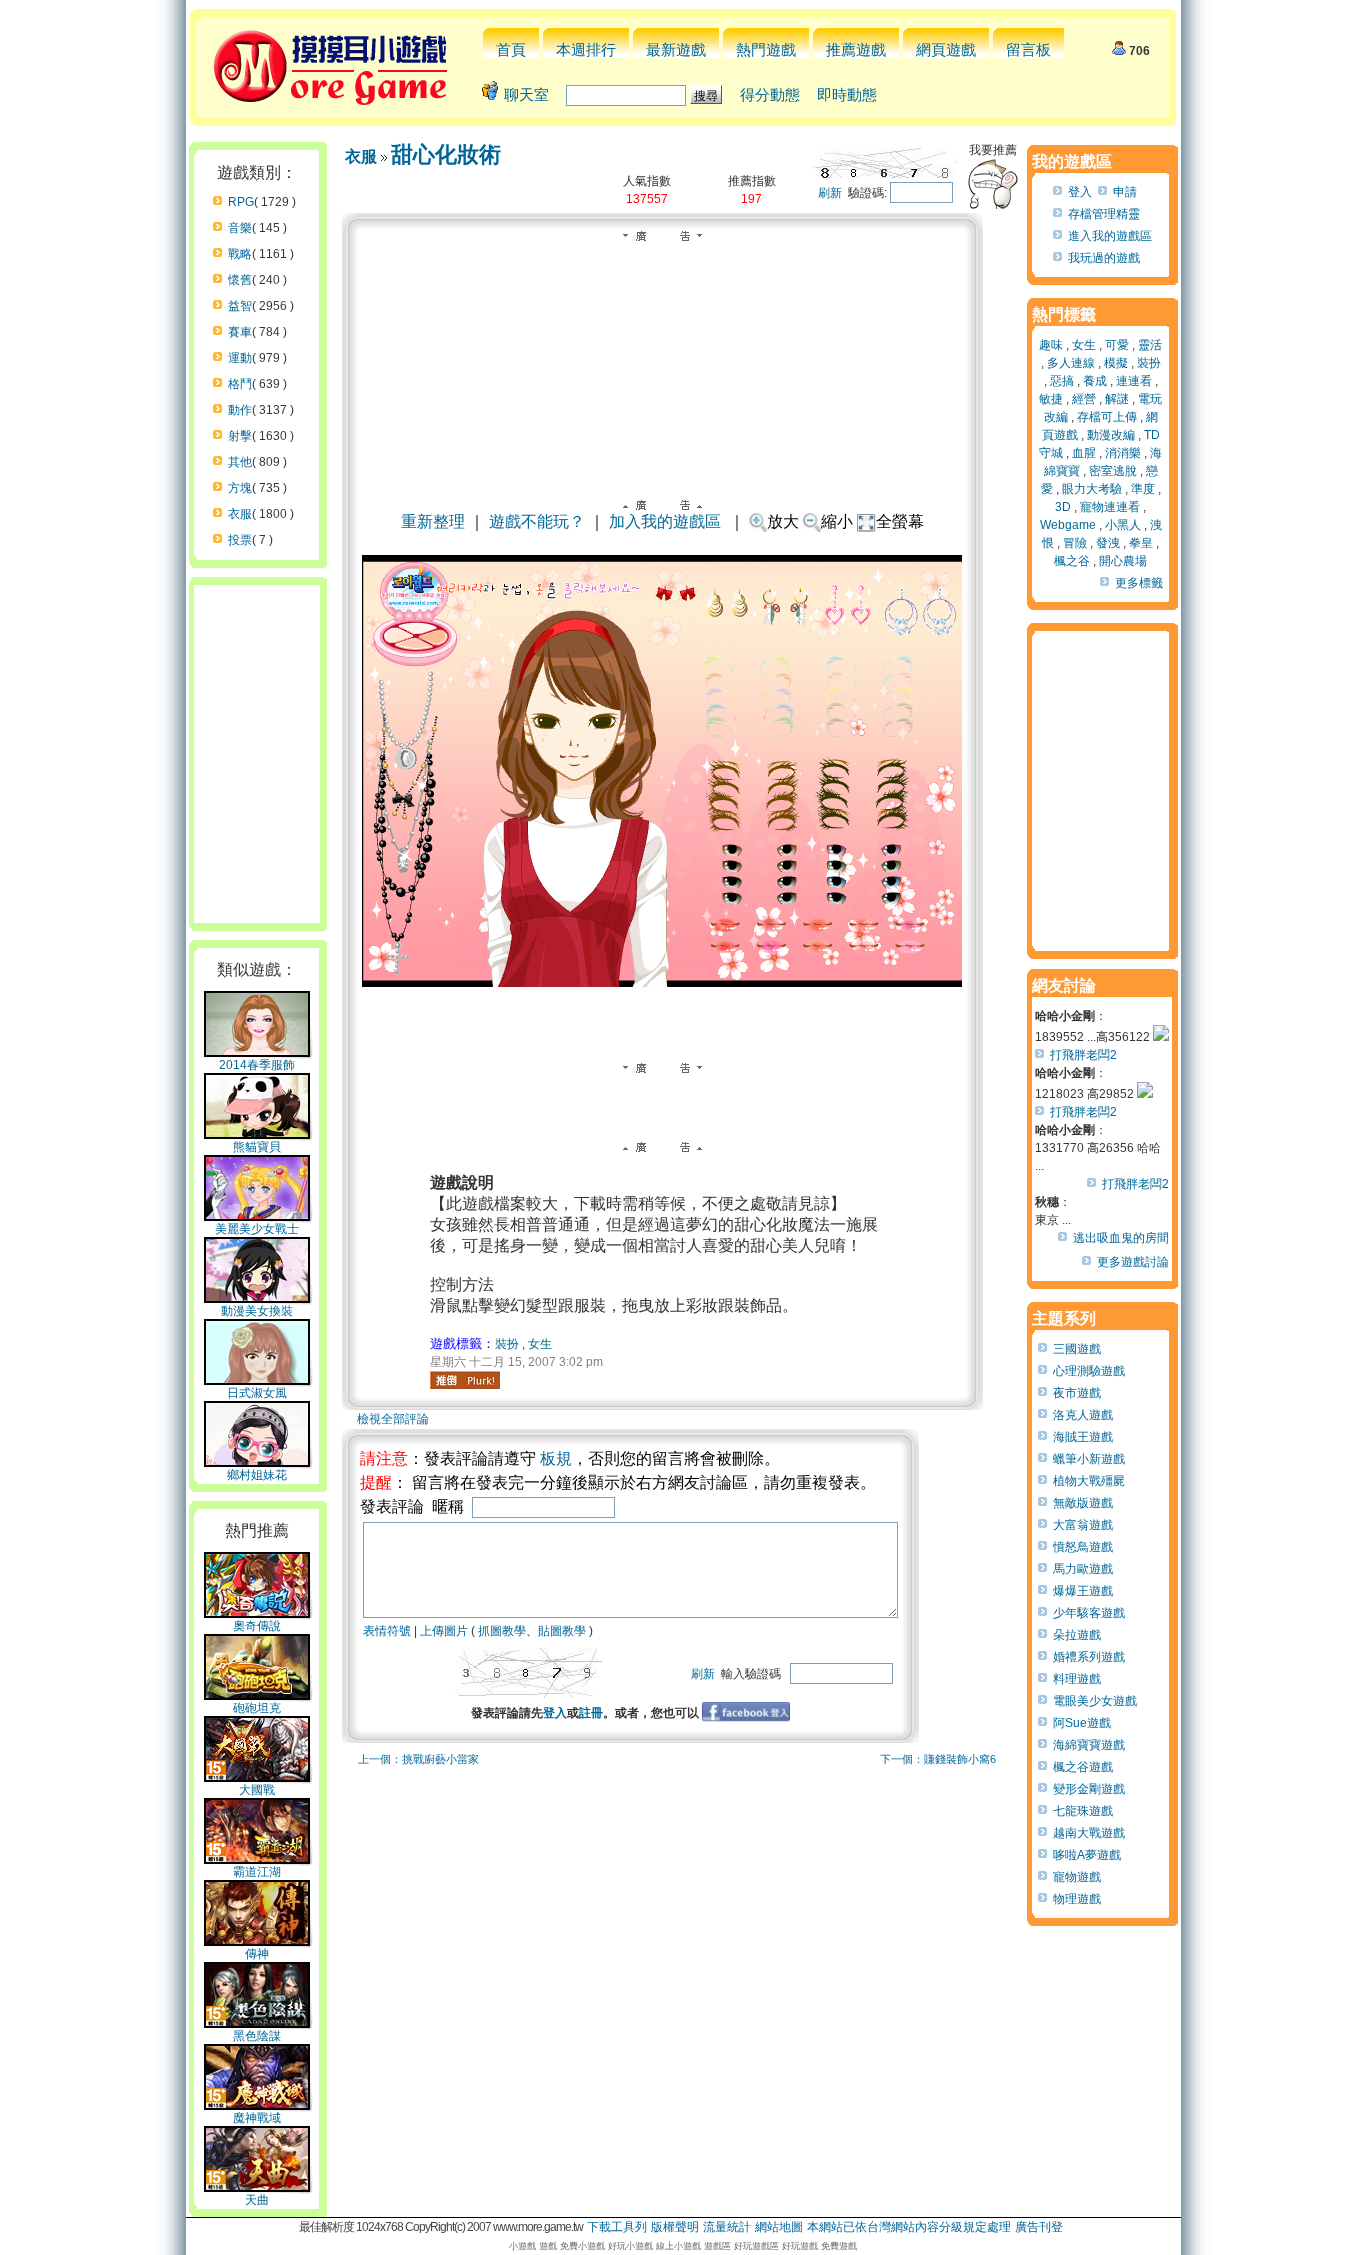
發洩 (1108, 543)
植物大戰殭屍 (1089, 1481)
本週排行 (586, 49)
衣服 (240, 514)
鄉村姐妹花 (257, 1475)
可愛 (1117, 345)
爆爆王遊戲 (1083, 1591)
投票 (240, 540)
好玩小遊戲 (630, 2246)
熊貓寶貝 (257, 1147)
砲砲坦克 (257, 1708)
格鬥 (240, 384)
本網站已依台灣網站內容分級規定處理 (909, 2227)
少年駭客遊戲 (1089, 1613)
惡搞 (1062, 381)
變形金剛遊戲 (1089, 1789)
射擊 (240, 436)
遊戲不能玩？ (537, 521)
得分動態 (770, 94)
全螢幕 (900, 521)
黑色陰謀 (257, 2036)
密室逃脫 (1113, 471)
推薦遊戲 (856, 49)
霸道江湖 (257, 1872)
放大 (783, 521)
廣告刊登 (1039, 2227)
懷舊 (240, 280)
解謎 (1117, 399)
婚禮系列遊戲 (1089, 1657)
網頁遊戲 (946, 49)
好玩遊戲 (800, 2246)
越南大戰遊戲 (1089, 1833)
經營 (1084, 399)
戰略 (240, 254)
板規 (556, 1458)
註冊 (591, 1713)
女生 (540, 1344)
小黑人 (1123, 525)
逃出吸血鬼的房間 (1121, 1238)
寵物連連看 (1110, 507)
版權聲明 (675, 2227)
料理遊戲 (1077, 1679)
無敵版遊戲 (1083, 1503)
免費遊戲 (839, 2246)
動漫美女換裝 (257, 1311)
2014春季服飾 (257, 1065)
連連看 (1134, 381)
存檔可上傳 (1107, 417)
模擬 (1116, 363)
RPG (241, 202)
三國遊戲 (1077, 1349)
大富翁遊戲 (1083, 1525)
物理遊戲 (1077, 1899)
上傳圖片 (444, 1631)
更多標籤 (1139, 583)
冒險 (1075, 543)
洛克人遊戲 (1083, 1415)
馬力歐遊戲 (1083, 1569)
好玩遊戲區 (756, 2246)
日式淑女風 (257, 1393)
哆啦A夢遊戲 (1087, 1855)
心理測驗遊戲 (1089, 1371)
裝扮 (507, 1344)
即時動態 (847, 94)
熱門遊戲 (766, 49)
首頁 (511, 49)
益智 (240, 306)
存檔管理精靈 (1104, 214)
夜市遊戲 (1077, 1393)
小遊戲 (522, 2246)
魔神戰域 (257, 2118)
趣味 (1051, 345)
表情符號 (387, 1631)
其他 (240, 462)
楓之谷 (1072, 561)
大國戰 (257, 1790)
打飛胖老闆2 (1083, 1055)
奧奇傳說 (257, 1626)
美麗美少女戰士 (257, 1229)
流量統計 (727, 2227)
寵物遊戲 (1077, 1877)
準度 (1143, 489)
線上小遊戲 (678, 2246)
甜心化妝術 (446, 154)
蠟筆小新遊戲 (1089, 1459)
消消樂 (1123, 453)
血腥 (1084, 453)
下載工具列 (617, 2227)
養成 (1095, 381)
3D (1063, 507)
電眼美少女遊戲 (1095, 1701)
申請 (1125, 192)
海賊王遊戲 (1083, 1437)
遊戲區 (717, 2246)
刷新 (830, 193)
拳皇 (1141, 543)
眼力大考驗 (1092, 489)
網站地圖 (779, 2227)
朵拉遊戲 (1077, 1635)
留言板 (1028, 49)
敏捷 (1051, 399)
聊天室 (526, 94)
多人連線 (1071, 363)
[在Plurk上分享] (465, 1380)
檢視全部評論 (393, 1419)
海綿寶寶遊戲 (1089, 1745)
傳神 (257, 1954)
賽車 (240, 332)
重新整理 (433, 521)
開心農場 (1123, 561)
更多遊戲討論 (1133, 1262)
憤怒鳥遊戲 (1083, 1547)
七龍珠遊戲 (1083, 1811)
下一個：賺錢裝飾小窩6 (938, 1759)
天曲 (257, 2200)
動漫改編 (1111, 435)
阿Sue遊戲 (1082, 1723)
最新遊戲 (676, 49)
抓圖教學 (502, 1631)
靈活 (1150, 345)
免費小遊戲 (582, 2246)
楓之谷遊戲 (1083, 1767)
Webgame (1068, 525)
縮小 (837, 521)
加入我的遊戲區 (665, 521)
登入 (555, 1713)
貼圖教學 (562, 1631)
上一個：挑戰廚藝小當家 (418, 1759)
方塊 (240, 488)
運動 (240, 358)
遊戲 (548, 2246)
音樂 (240, 228)
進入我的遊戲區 (1110, 236)
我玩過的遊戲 (1104, 258)
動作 (240, 410)
